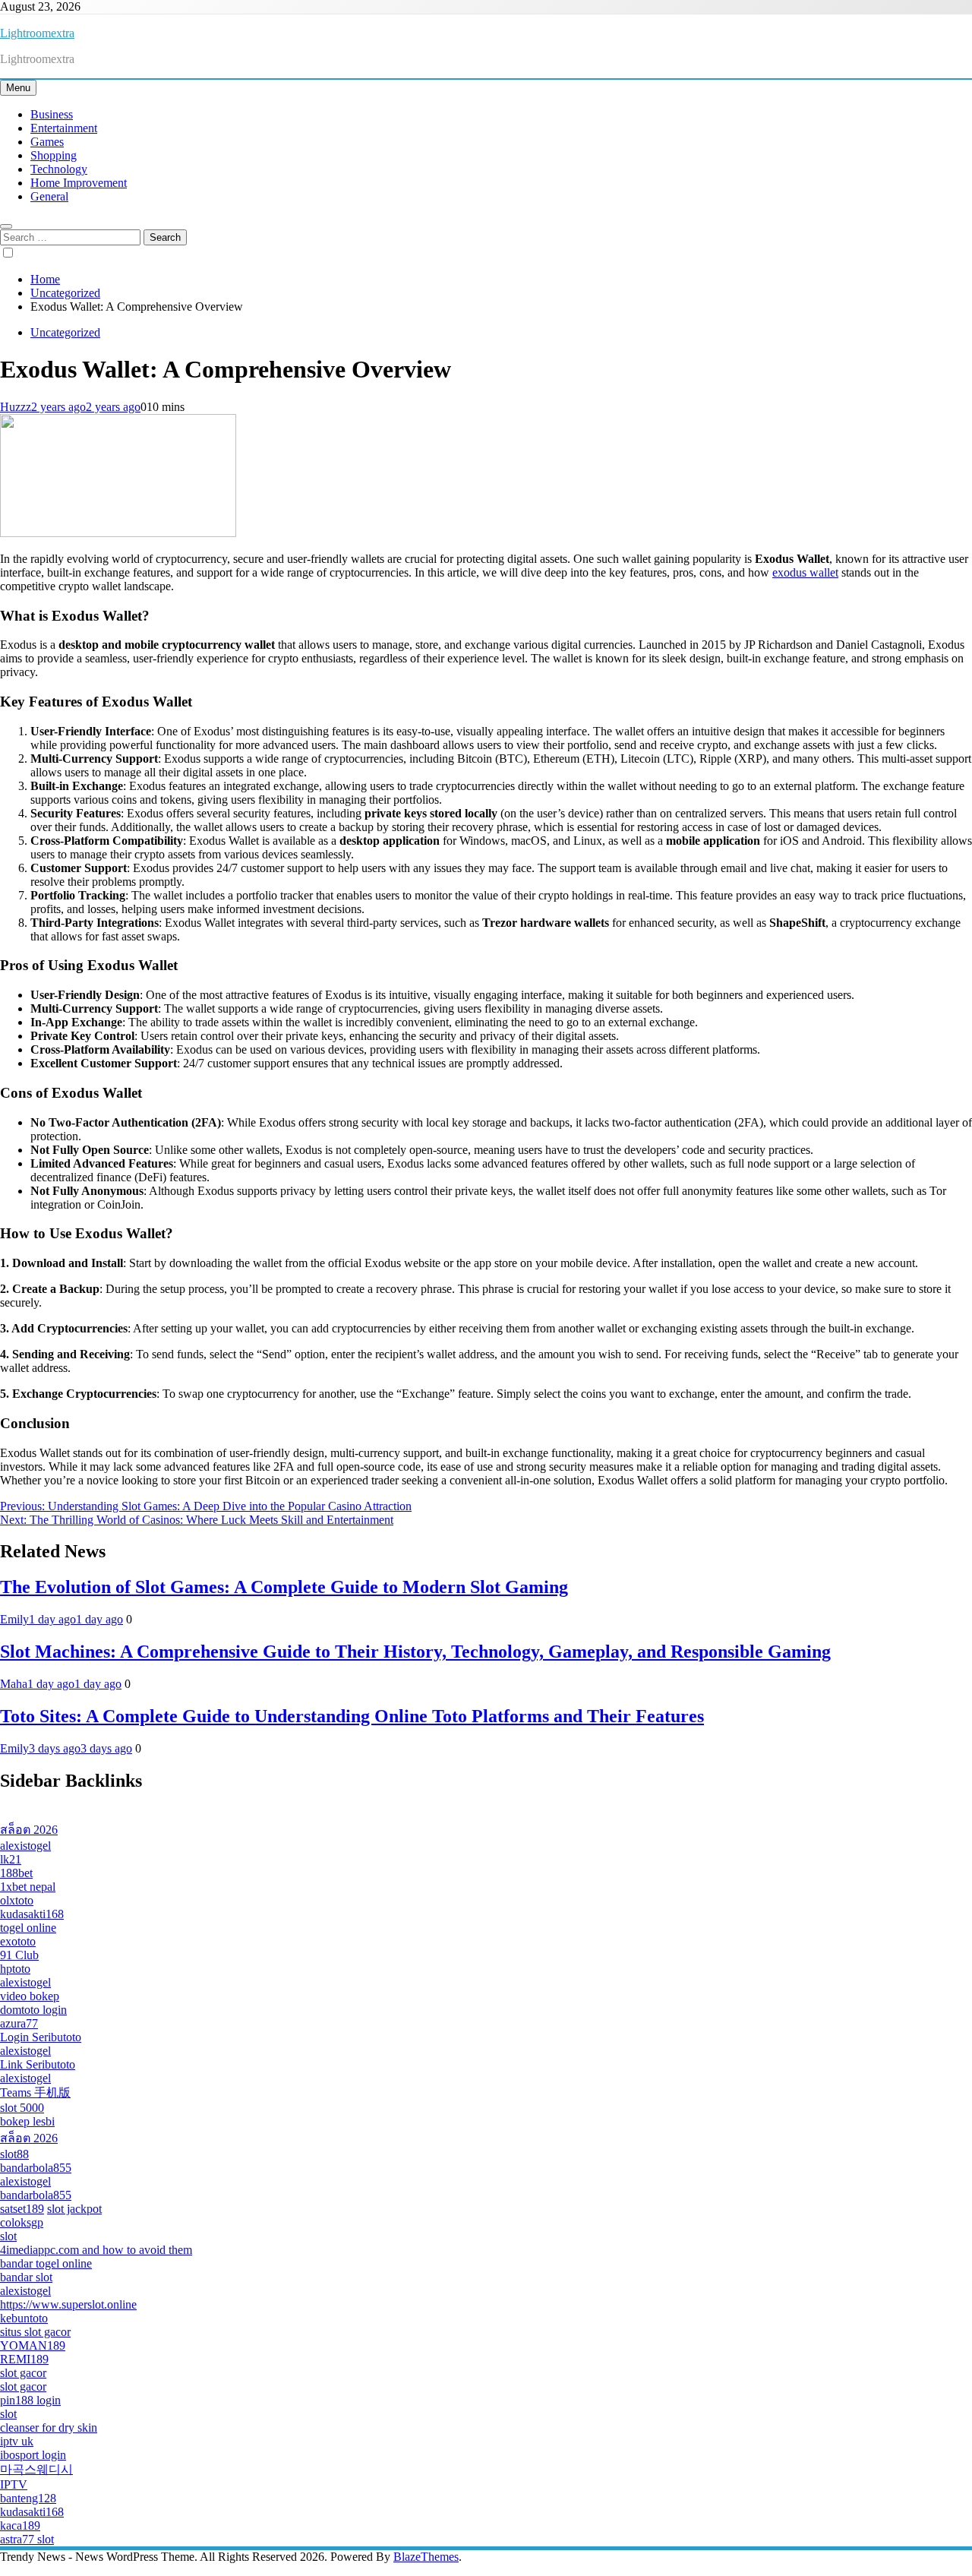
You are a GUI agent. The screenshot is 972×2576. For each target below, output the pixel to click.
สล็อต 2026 (29, 1830)
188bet (16, 1873)
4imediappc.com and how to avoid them (96, 2250)
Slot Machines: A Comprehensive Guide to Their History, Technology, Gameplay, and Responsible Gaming (415, 1651)
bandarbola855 (36, 2168)
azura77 (19, 2023)
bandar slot (26, 2277)
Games (47, 142)
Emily (14, 1619)
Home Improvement (79, 183)
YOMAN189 (33, 2345)
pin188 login (30, 2400)
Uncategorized (65, 332)
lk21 (11, 1859)
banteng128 (28, 2498)
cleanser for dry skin (49, 2427)
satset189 (22, 2209)
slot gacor (23, 2373)
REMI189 (24, 2359)
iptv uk (17, 2441)
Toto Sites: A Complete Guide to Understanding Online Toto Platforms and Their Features (352, 1716)
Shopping (54, 155)
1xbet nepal (28, 1887)
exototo (18, 1941)
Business (52, 114)
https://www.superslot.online (68, 2304)
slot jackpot (74, 2209)
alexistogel (25, 1846)
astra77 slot (27, 2539)
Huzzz (16, 407)
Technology (59, 169)
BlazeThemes (426, 2557)
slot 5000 (22, 2108)
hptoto (15, 1969)
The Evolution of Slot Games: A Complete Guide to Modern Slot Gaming (284, 1587)
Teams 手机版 (35, 2092)
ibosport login (33, 2455)
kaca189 (20, 2525)
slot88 (14, 2154)
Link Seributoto (38, 2064)
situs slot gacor (35, 2332)
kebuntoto (24, 2318)
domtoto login (33, 2010)
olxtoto (17, 1900)
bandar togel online (46, 2263)
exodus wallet (805, 572)
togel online (28, 1928)
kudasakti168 (32, 1914)
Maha (14, 1684)
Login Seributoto (41, 2037)
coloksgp (22, 2222)
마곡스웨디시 (36, 2469)
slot (8, 2236)
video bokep (30, 1996)
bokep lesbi (27, 2121)
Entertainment (64, 128)
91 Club (19, 1955)
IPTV (14, 2484)
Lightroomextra (37, 33)
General (49, 196)
